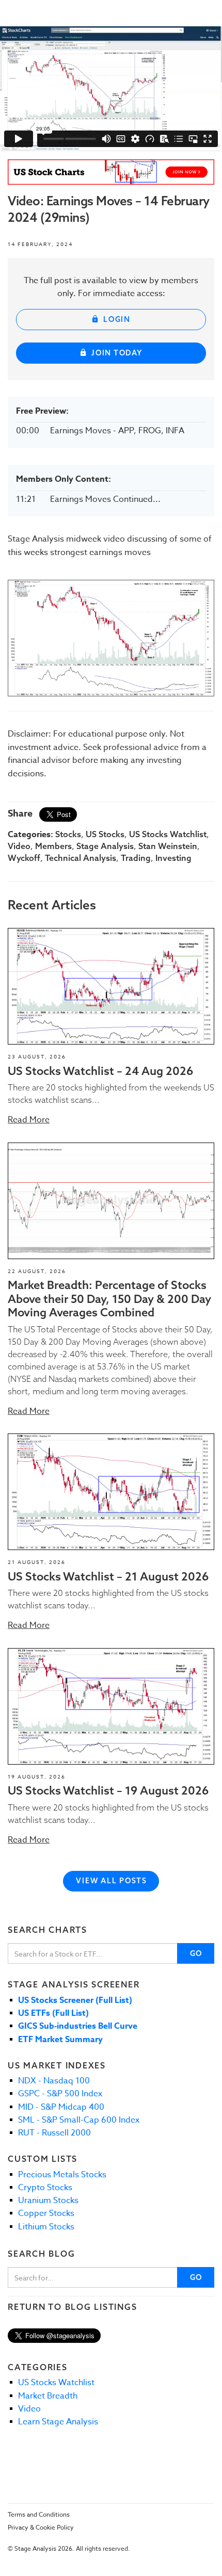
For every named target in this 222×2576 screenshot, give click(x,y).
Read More (29, 1120)
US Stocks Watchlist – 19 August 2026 (108, 1790)
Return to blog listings (72, 2307)
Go (196, 1953)
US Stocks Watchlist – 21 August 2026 (108, 1576)
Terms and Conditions (39, 2514)
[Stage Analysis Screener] (111, 172)
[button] (111, 986)
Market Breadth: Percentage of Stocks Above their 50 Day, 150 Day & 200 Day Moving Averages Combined (109, 1299)
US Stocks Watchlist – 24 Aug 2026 (100, 1071)
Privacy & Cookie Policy (41, 2527)
